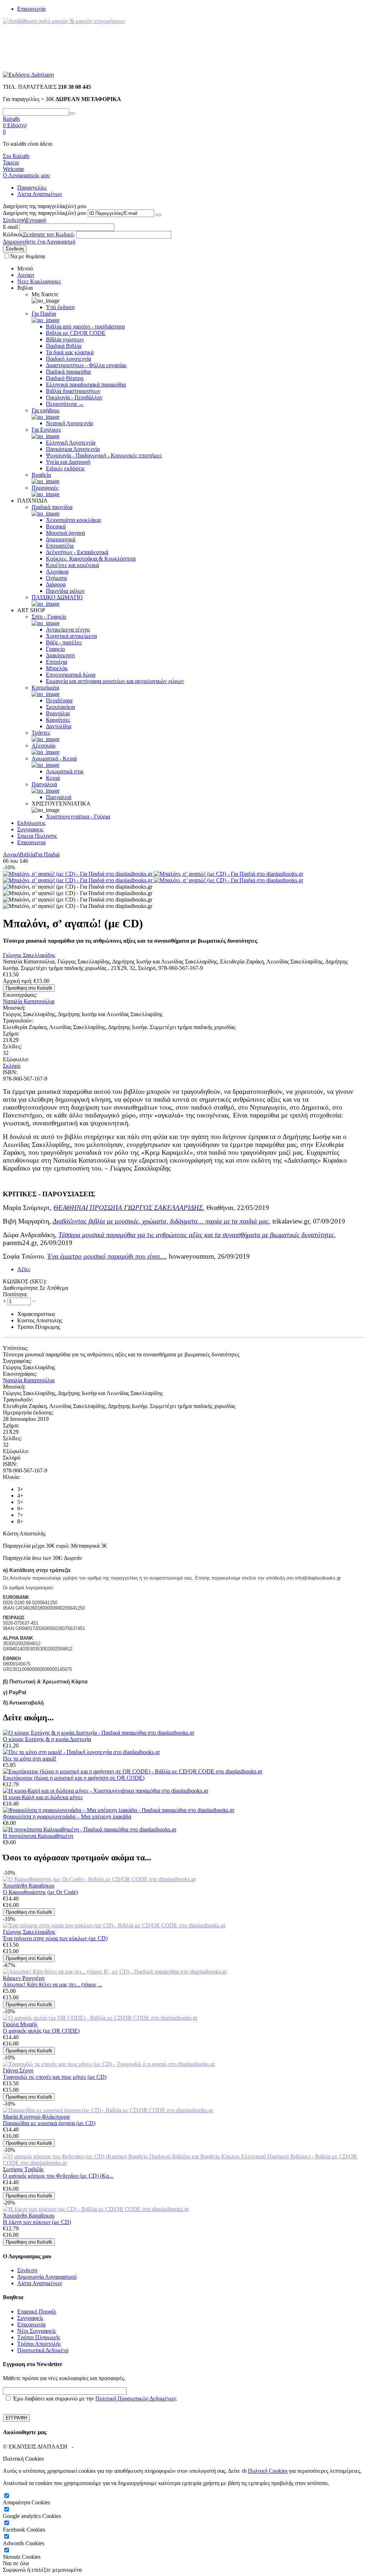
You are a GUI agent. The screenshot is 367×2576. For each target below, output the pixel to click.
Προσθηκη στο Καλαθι (29, 988)
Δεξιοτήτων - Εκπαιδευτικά (77, 552)
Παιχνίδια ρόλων (65, 591)
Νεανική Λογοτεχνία (69, 423)
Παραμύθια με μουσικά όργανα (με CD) (49, 2123)
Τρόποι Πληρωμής (39, 2337)
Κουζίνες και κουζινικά (72, 565)
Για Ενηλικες (46, 430)
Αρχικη (26, 275)
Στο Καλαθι (16, 156)
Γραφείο (55, 649)
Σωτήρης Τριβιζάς (23, 2169)
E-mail (10, 227)
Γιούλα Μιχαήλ (20, 2024)
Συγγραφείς (30, 2318)
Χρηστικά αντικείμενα (71, 636)
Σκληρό (12, 1066)
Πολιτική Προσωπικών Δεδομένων (136, 2399)
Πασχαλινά (44, 784)
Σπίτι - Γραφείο (49, 617)
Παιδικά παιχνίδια (52, 507)
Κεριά (53, 778)
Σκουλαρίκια (60, 707)
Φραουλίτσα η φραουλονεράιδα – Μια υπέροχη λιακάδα (67, 1816)
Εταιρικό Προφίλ (37, 2311)
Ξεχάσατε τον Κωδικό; (49, 234)
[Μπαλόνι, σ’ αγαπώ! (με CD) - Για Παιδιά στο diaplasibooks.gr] (78, 874)
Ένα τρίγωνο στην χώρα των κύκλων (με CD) (55, 1938)
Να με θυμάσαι (28, 256)
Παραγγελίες (32, 188)
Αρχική (11, 854)
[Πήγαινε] (158, 215)
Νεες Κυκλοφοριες (39, 281)
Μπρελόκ (57, 668)
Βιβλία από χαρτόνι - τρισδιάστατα (85, 326)
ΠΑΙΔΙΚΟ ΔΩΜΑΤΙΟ (57, 597)
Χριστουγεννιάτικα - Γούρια (78, 816)
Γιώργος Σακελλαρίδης (29, 955)
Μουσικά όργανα (65, 533)
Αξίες (24, 1269)
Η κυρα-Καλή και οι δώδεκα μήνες (43, 1797)
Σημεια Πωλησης (37, 836)
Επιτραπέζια (60, 546)
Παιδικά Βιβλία (64, 346)
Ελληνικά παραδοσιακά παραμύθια (86, 385)
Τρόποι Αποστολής (39, 2344)
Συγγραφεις (30, 829)
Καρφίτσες (58, 720)
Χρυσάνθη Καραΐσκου (29, 1886)
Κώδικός (13, 234)
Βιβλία (27, 854)
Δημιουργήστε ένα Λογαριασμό (39, 242)
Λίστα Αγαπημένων (40, 194)
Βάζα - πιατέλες (64, 642)
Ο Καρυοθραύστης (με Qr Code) (40, 1892)
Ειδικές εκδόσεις (65, 468)
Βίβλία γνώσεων (65, 339)
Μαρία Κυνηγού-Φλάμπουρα (36, 2117)
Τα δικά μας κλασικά (70, 352)
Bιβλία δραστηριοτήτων (73, 391)
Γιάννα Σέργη (18, 2070)
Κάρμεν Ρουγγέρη (24, 1978)
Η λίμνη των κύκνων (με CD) (37, 2222)
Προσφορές (45, 488)
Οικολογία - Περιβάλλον (74, 397)
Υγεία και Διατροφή (68, 462)
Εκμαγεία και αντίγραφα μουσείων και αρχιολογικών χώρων (115, 681)
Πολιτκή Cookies (268, 2471)
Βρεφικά (56, 526)
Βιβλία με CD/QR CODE (76, 333)
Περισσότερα (65, 404)
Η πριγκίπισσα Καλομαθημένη (38, 1836)
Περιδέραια (59, 700)
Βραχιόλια (58, 713)
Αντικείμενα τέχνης (68, 629)
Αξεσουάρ (44, 746)
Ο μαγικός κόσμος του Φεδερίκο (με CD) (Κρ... (58, 2176)
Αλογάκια (57, 571)
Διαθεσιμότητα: (21, 1288)
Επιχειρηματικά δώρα (71, 675)
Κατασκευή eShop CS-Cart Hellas (114, 2447)
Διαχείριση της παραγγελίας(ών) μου (45, 213)
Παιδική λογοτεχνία (68, 359)
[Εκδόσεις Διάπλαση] (28, 75)
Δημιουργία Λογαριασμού (47, 2277)
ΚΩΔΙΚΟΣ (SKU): (25, 1281)
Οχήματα (56, 578)
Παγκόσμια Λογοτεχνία (73, 449)
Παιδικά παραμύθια (68, 372)
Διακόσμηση (60, 655)
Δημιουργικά (61, 539)
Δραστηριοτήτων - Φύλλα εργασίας (86, 365)
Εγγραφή (36, 220)
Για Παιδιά (47, 854)
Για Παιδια (44, 314)
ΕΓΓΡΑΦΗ (16, 2418)
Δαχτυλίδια (59, 726)
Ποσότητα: (15, 1294)
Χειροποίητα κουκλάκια (73, 520)
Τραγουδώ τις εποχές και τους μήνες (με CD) (55, 2077)
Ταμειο (11, 162)
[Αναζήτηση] (72, 114)
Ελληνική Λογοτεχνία (71, 443)
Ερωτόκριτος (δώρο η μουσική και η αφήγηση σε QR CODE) (74, 1778)
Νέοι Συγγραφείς (37, 2331)
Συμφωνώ (14, 2570)
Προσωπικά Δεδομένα (43, 2350)
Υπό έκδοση (60, 307)
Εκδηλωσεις (31, 823)
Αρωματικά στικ (65, 771)
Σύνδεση (13, 220)
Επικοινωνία (31, 9)
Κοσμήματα (45, 688)
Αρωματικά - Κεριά (54, 758)
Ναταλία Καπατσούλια (29, 1001)
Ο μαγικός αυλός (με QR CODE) (41, 2031)
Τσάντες (41, 733)
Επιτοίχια (56, 662)
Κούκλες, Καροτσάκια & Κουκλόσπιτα (91, 559)
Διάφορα (56, 584)
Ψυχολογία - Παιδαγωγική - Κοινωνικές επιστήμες (104, 455)
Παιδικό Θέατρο (65, 378)
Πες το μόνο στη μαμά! (30, 1758)
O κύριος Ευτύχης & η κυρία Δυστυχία (47, 1739)
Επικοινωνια (31, 842)
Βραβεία (41, 475)
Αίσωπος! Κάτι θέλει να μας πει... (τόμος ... (53, 1984)
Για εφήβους (46, 410)
